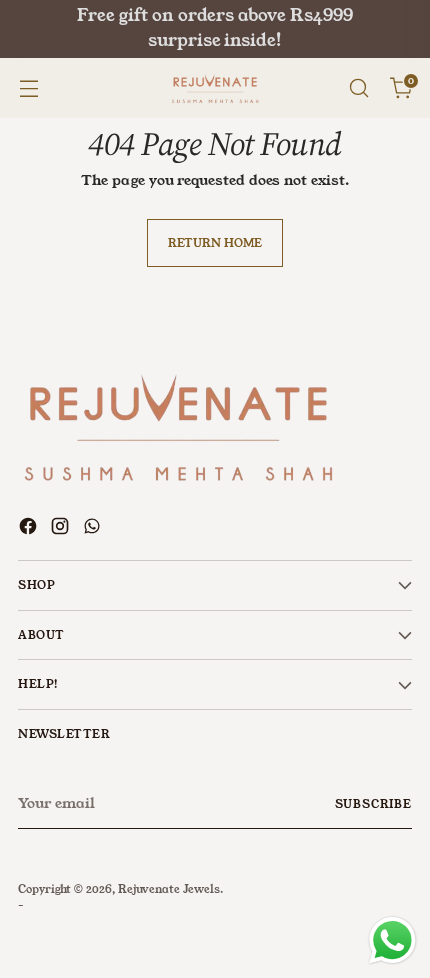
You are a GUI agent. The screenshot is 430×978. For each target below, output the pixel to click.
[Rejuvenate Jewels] (215, 88)
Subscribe (374, 804)
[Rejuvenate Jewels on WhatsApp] (94, 529)
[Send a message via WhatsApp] (392, 940)
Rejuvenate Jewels (169, 889)
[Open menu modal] (28, 88)
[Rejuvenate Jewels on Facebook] (30, 529)
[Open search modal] (358, 88)
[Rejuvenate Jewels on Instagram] (62, 529)
